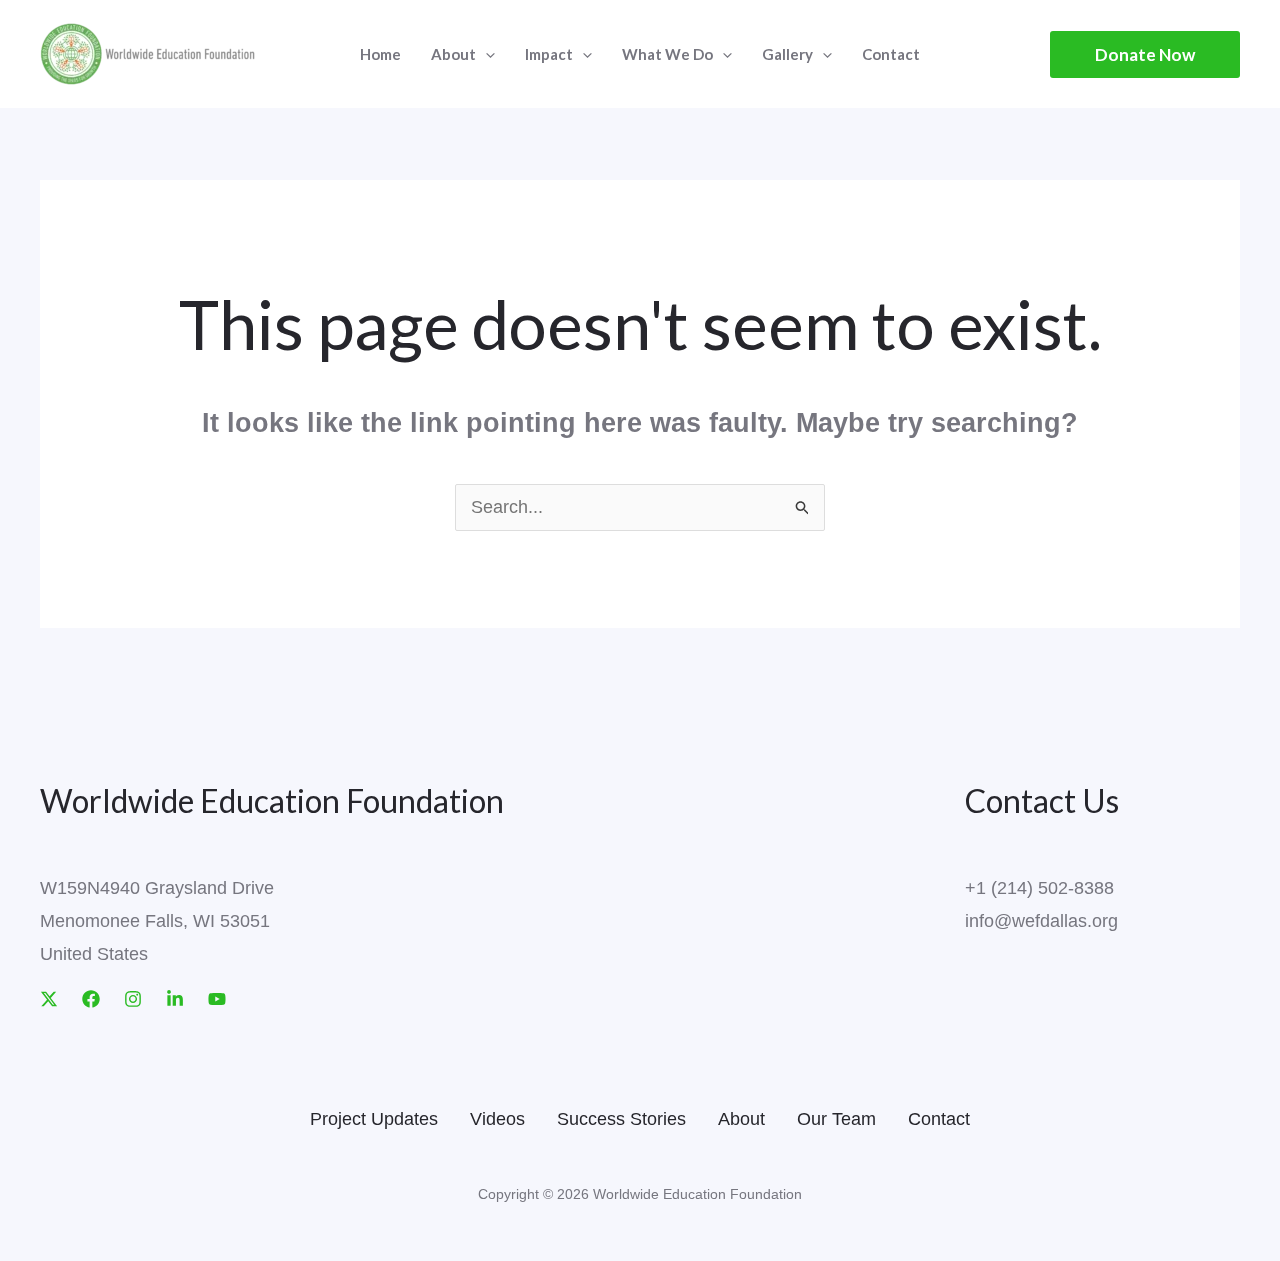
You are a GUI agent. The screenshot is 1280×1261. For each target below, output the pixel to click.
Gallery (787, 54)
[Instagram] (133, 999)
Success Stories (621, 1119)
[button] (1145, 54)
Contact (891, 54)
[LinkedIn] (175, 999)
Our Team (836, 1119)
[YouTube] (217, 999)
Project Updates (374, 1119)
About (741, 1119)
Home (380, 54)
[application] (485, 54)
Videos (497, 1119)
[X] (49, 999)
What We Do (667, 54)
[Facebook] (91, 999)
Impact (549, 54)
